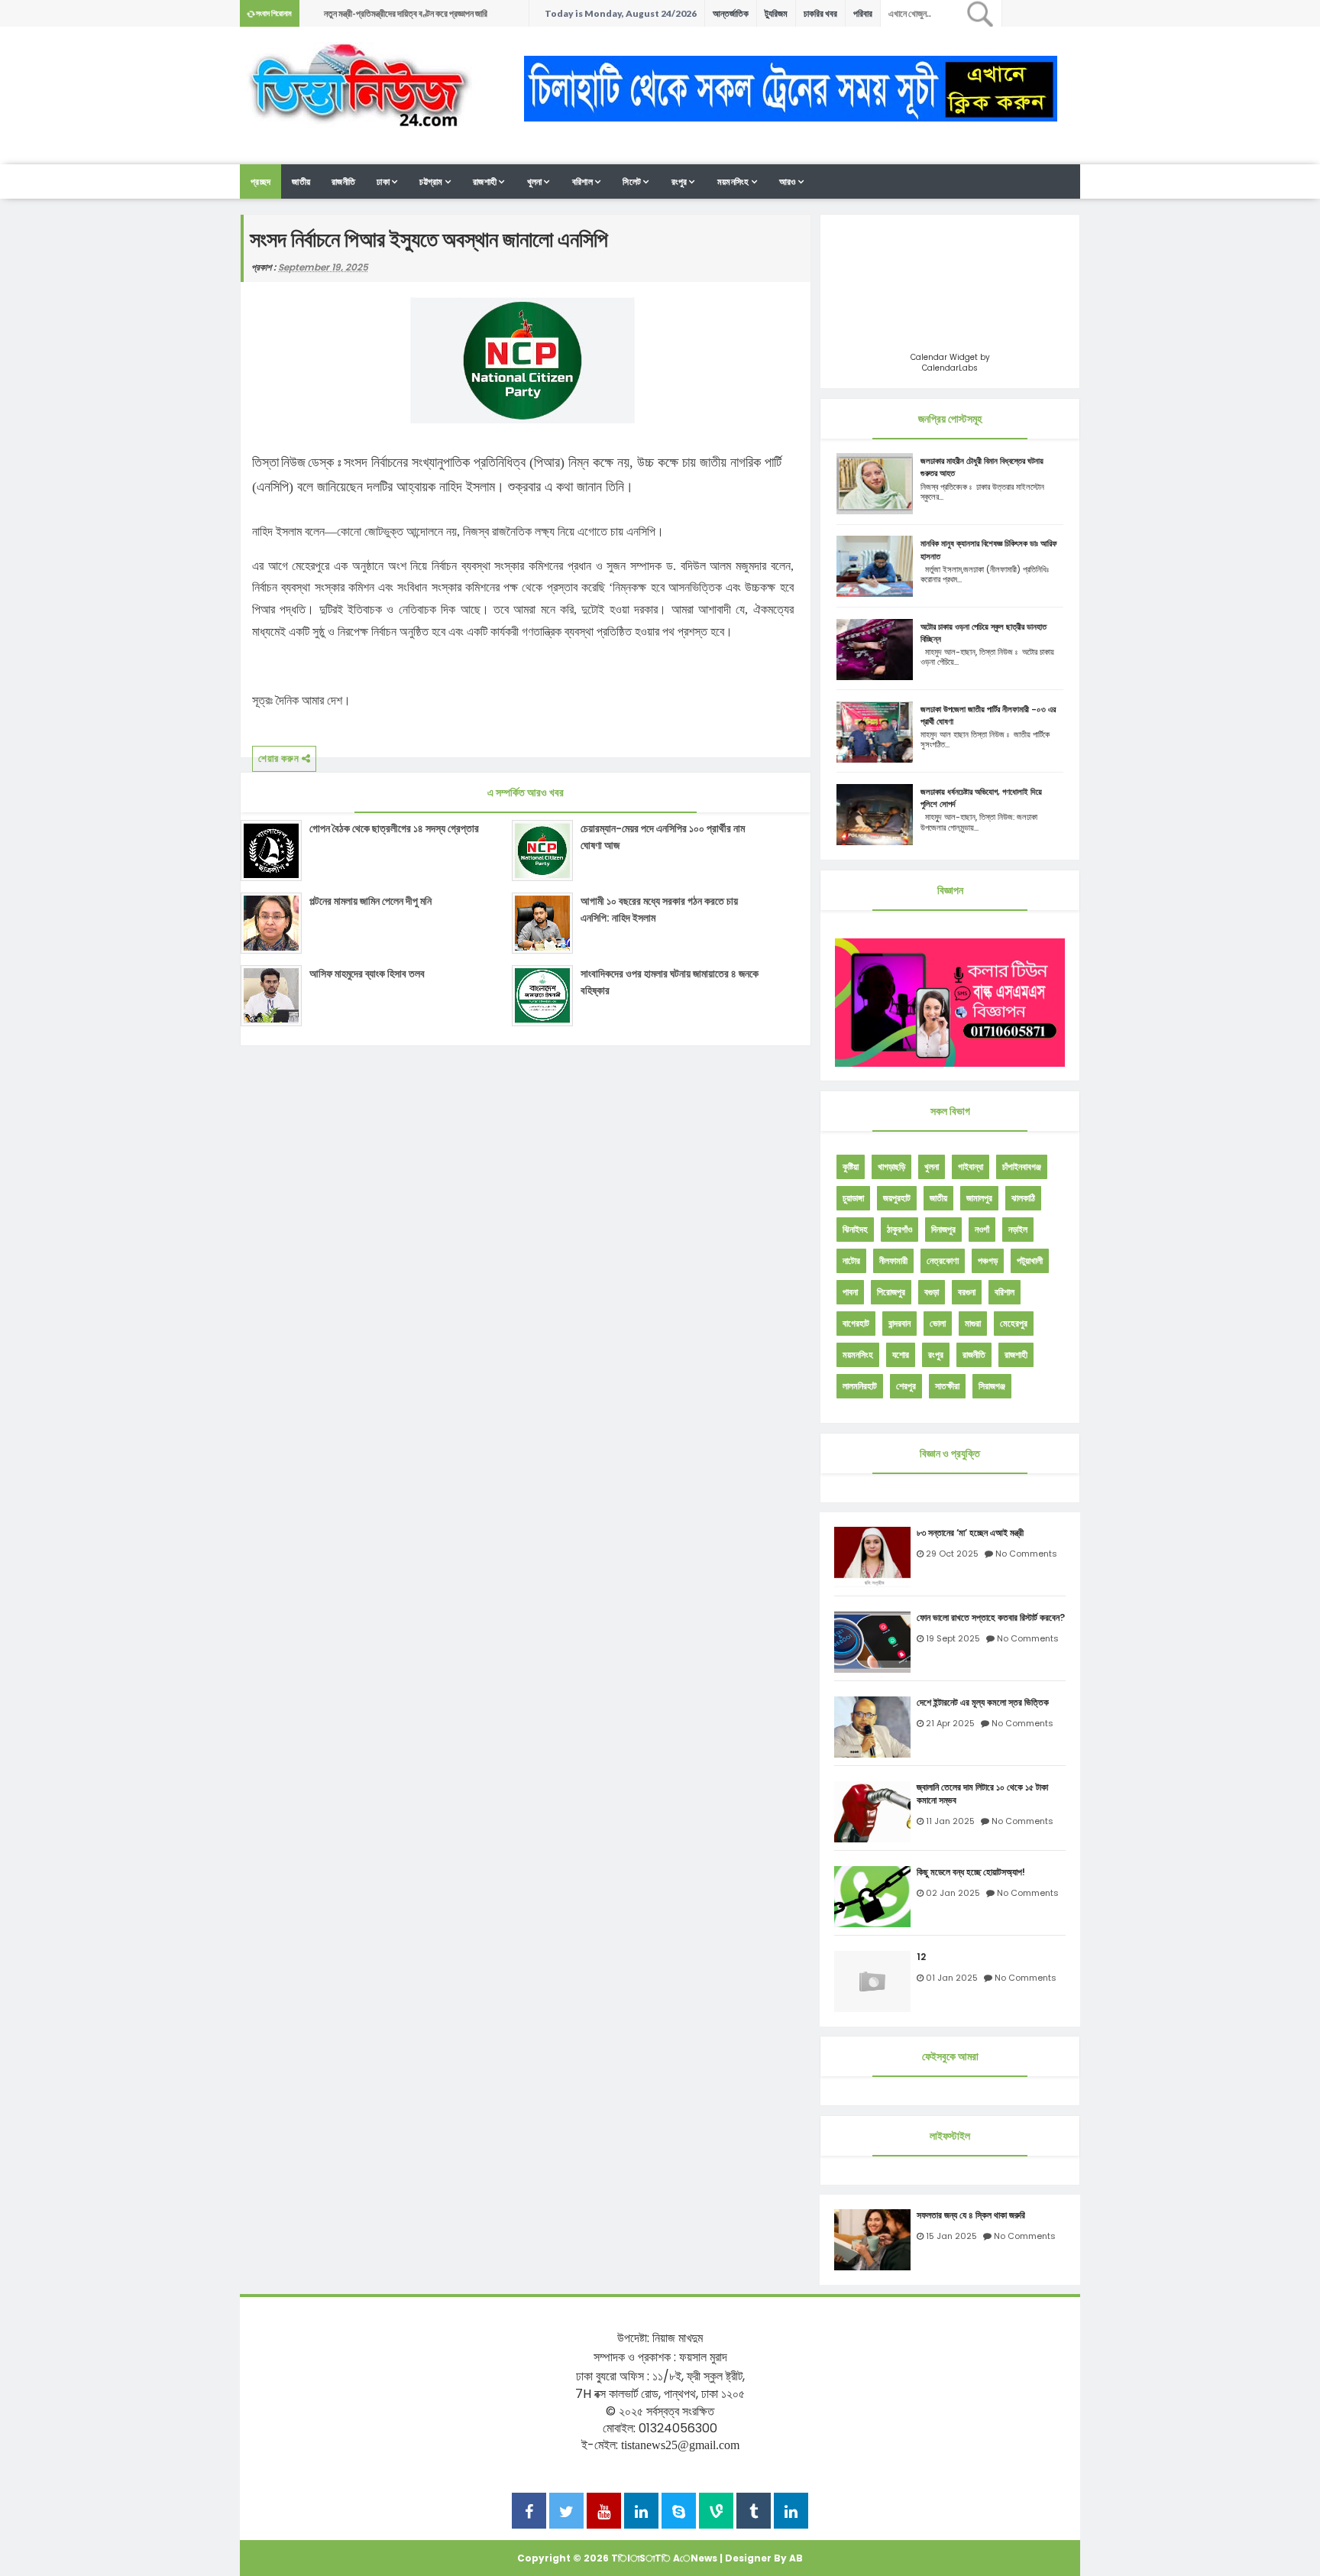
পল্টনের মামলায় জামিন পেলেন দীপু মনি (370, 901)
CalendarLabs (950, 368)
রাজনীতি (343, 181)
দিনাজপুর (943, 1229)
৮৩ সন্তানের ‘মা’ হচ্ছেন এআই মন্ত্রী (970, 1533)
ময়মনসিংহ (733, 181)
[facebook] (529, 2513)
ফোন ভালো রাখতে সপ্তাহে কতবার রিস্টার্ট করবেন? (991, 1618)
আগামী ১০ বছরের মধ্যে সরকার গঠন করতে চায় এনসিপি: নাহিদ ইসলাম (659, 909)
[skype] (679, 2513)
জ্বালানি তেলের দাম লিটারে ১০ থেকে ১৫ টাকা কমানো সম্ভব (982, 1794)
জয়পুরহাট (897, 1198)
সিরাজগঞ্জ (992, 1386)
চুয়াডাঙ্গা (853, 1198)
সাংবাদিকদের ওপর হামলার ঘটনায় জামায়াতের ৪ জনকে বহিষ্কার (670, 982)
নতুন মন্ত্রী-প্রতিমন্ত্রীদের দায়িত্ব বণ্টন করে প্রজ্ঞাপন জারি (406, 13)
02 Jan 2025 (953, 1893)
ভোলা (938, 1323)
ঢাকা (383, 181)
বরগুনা (967, 1292)
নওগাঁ (982, 1229)
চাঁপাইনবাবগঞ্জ (1022, 1166)
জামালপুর (979, 1198)
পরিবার (863, 13)
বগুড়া (932, 1292)
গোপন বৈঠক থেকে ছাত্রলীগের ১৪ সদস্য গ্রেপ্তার (394, 828)
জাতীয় (938, 1198)
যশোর (901, 1354)
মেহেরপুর (1014, 1323)
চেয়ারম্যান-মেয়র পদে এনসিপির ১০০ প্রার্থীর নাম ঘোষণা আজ (663, 837)
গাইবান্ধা (971, 1166)
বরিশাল (582, 181)
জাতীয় (301, 181)
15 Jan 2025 (951, 2236)
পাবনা (850, 1292)
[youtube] (604, 2513)
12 (921, 1957)
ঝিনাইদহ (855, 1229)
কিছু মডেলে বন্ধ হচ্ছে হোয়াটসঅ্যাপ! (971, 1872)
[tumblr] (754, 2513)
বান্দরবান (899, 1323)
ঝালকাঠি (1023, 1198)
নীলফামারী (893, 1260)
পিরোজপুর (891, 1292)
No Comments (1026, 1554)
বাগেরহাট (856, 1323)
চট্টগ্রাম (431, 181)
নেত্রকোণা (943, 1260)
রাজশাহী (485, 181)
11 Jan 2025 (950, 1821)
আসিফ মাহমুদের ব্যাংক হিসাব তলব (367, 974)
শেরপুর (906, 1386)
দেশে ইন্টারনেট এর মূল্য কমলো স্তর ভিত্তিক (983, 1703)
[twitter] (566, 2513)
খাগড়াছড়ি (891, 1166)
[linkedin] (641, 2513)
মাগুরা (973, 1323)
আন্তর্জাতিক (731, 13)
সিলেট (632, 181)
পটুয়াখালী (1030, 1260)
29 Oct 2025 (952, 1554)
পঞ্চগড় (988, 1260)
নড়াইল (1018, 1229)
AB (796, 2558)
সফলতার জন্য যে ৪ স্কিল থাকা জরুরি (971, 2215)
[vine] (716, 2513)
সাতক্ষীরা (947, 1386)
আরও (788, 181)
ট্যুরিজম (776, 13)
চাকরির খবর (820, 13)
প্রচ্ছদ (260, 181)
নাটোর (851, 1260)
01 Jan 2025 (952, 1978)
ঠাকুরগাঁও (899, 1229)
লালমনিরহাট (860, 1386)
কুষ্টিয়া (851, 1166)
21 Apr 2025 (950, 1723)
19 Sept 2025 (953, 1638)
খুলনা (535, 181)
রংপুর (679, 181)
